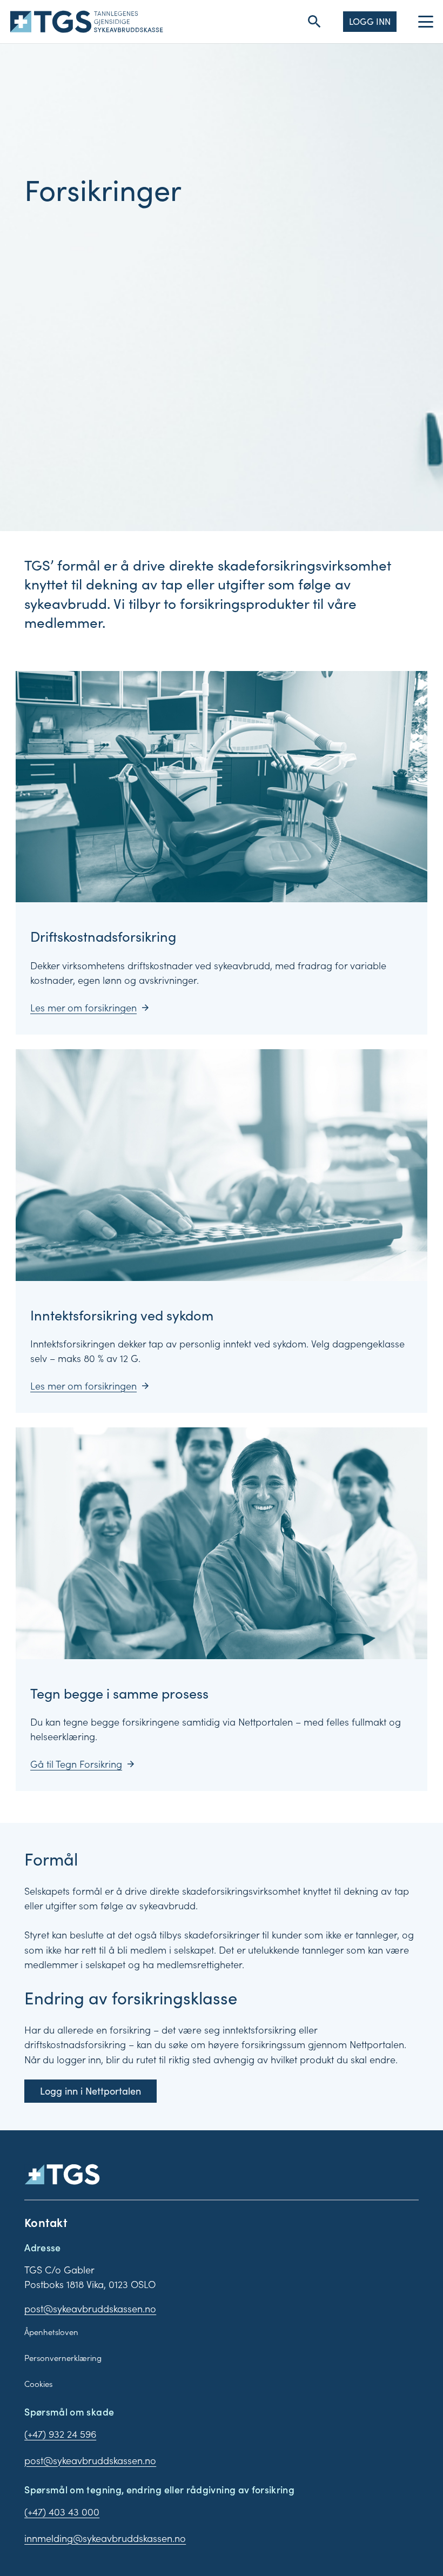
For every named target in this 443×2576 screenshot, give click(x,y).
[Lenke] (222, 853)
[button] (314, 22)
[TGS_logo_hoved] (87, 22)
